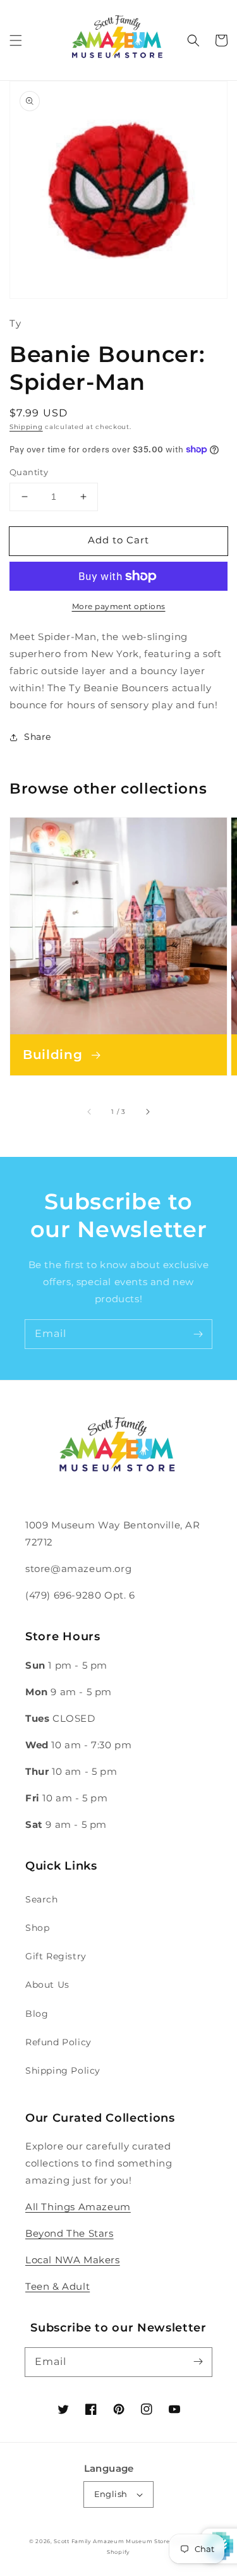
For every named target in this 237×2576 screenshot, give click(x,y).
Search (42, 1899)
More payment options (119, 606)
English (111, 2494)
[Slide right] (147, 1111)
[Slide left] (90, 1111)
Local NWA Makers (73, 2260)
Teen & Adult (58, 2286)
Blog (37, 2014)
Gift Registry (56, 1956)
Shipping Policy (63, 2071)
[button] (16, 40)
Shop (37, 1928)
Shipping (26, 427)
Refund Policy (58, 2042)
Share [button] (38, 737)
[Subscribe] (198, 1334)
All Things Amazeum (78, 2207)
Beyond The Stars (70, 2233)
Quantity (29, 472)
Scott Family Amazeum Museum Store (112, 2541)
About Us (47, 1985)
